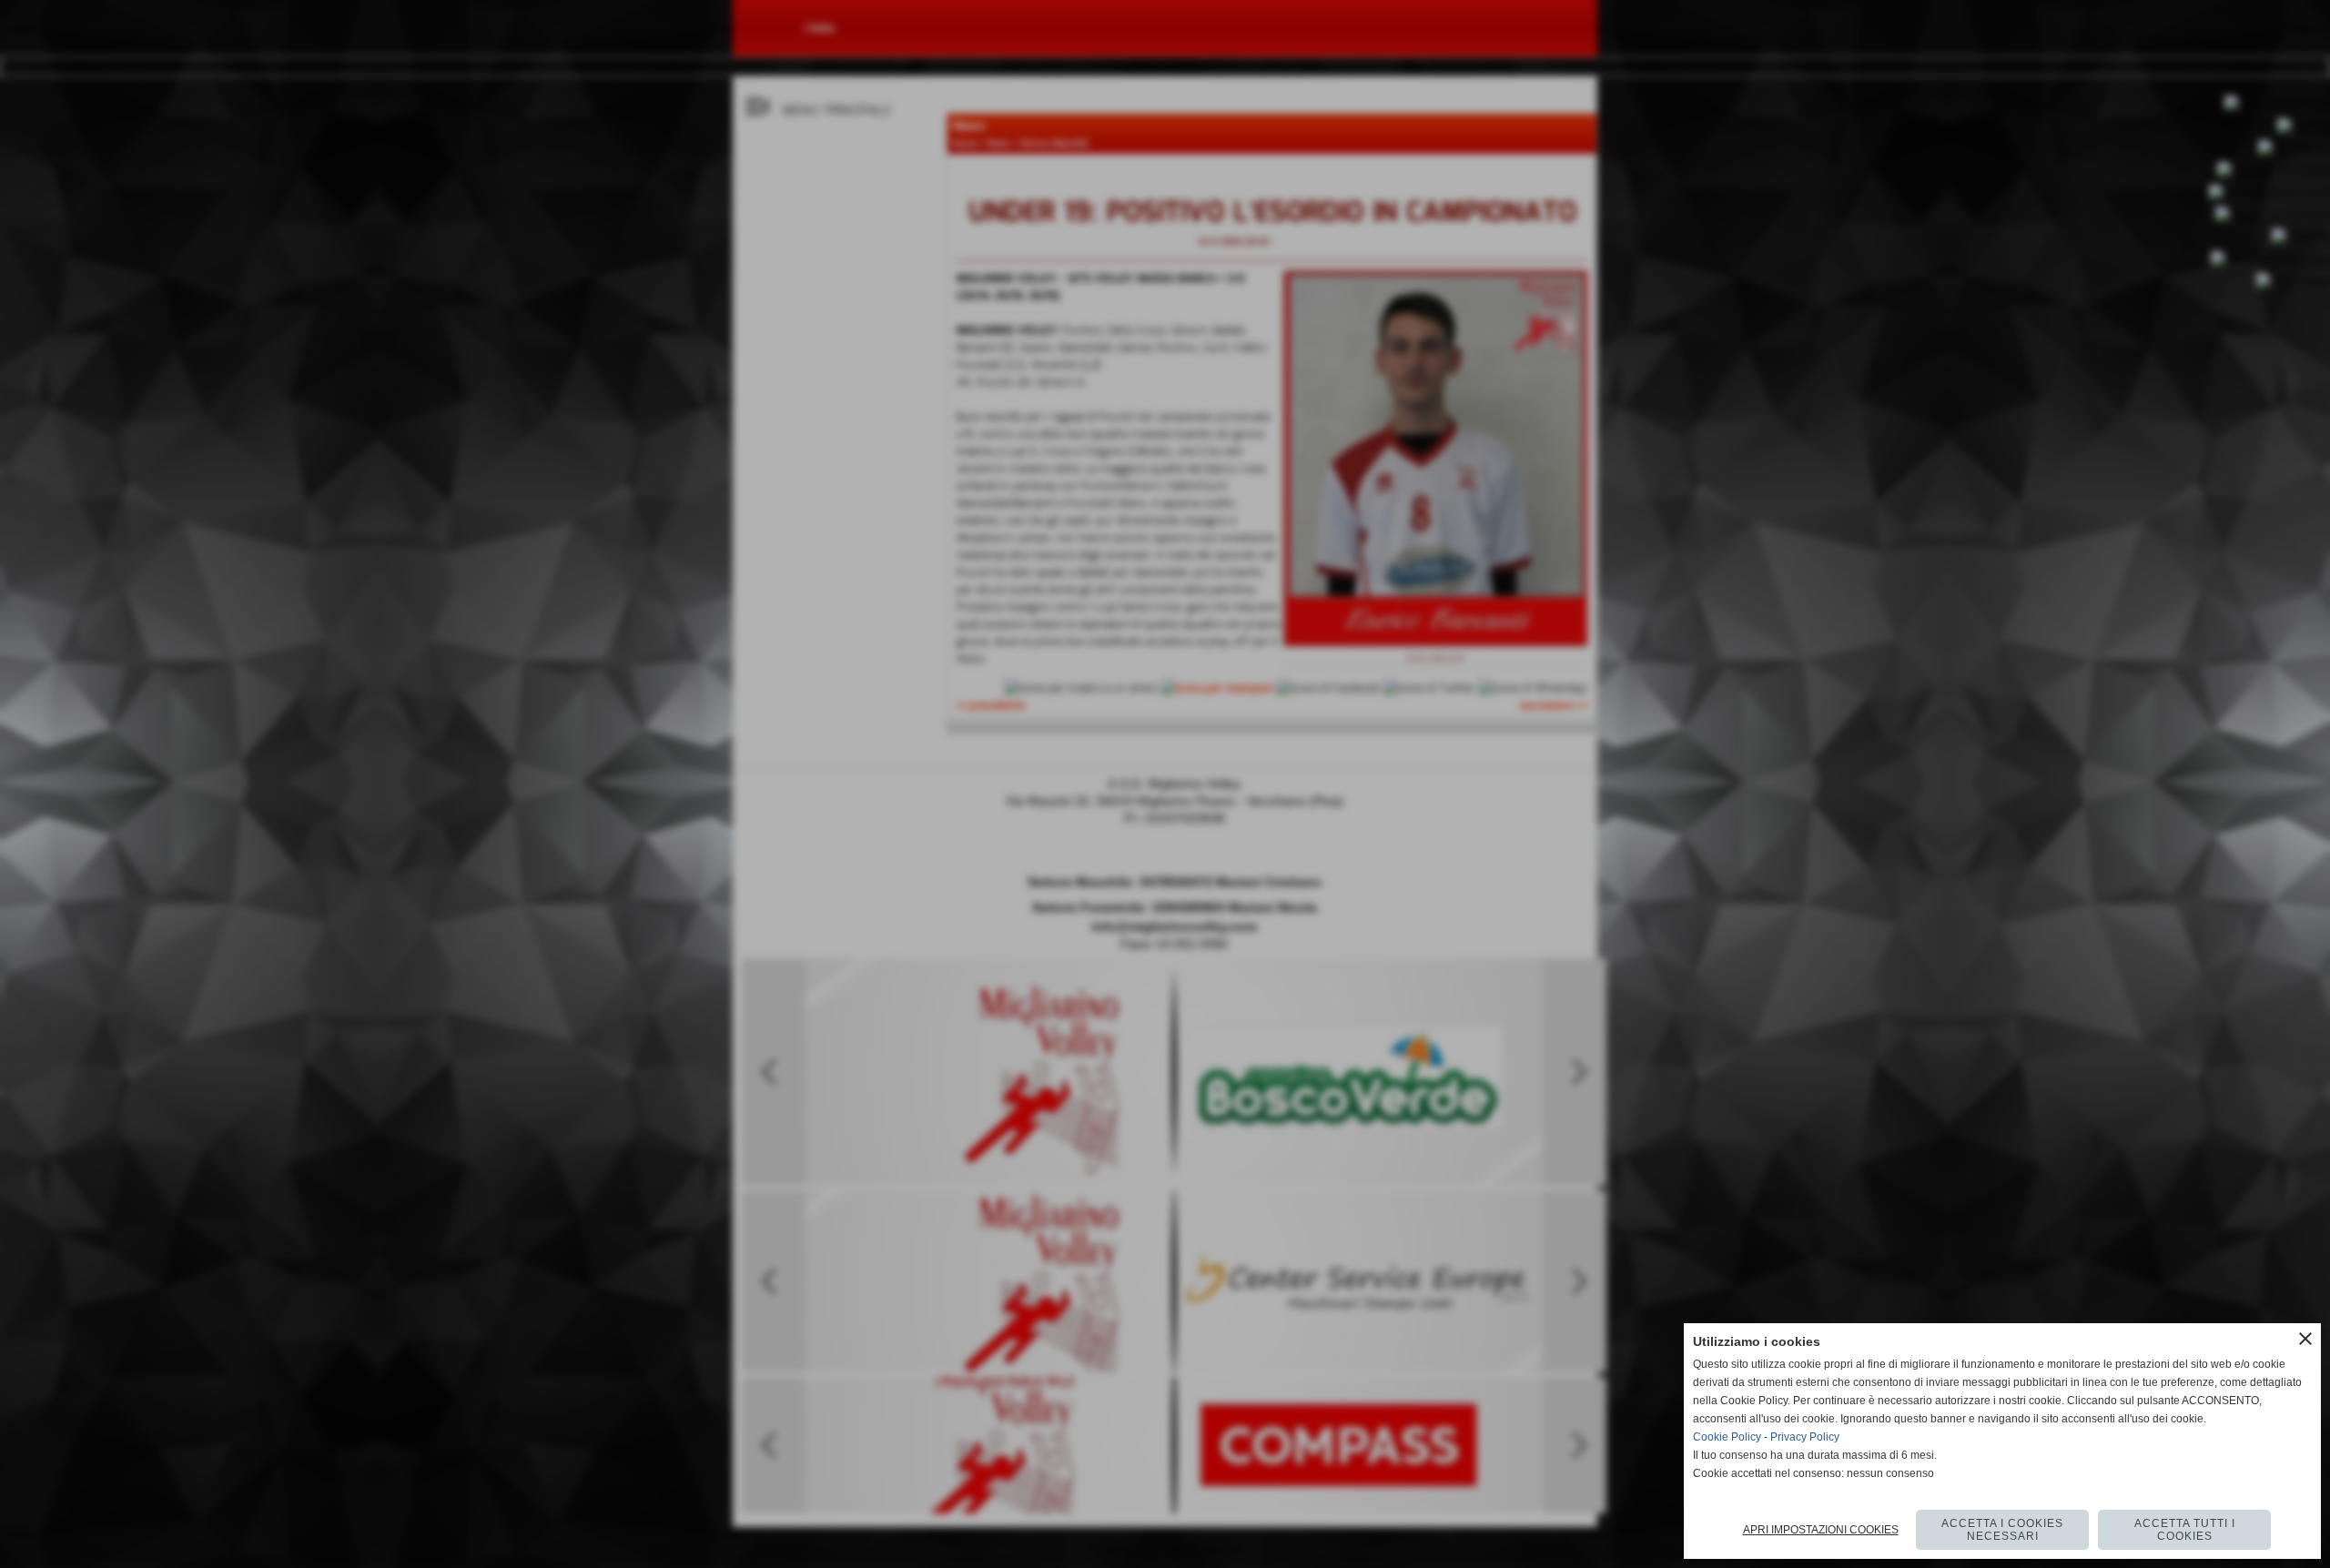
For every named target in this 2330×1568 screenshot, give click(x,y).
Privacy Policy (1805, 1437)
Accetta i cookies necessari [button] (2002, 1530)
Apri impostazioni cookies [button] (1821, 1530)
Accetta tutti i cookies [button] (2185, 1530)
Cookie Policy (1727, 1437)
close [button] (2305, 1339)
